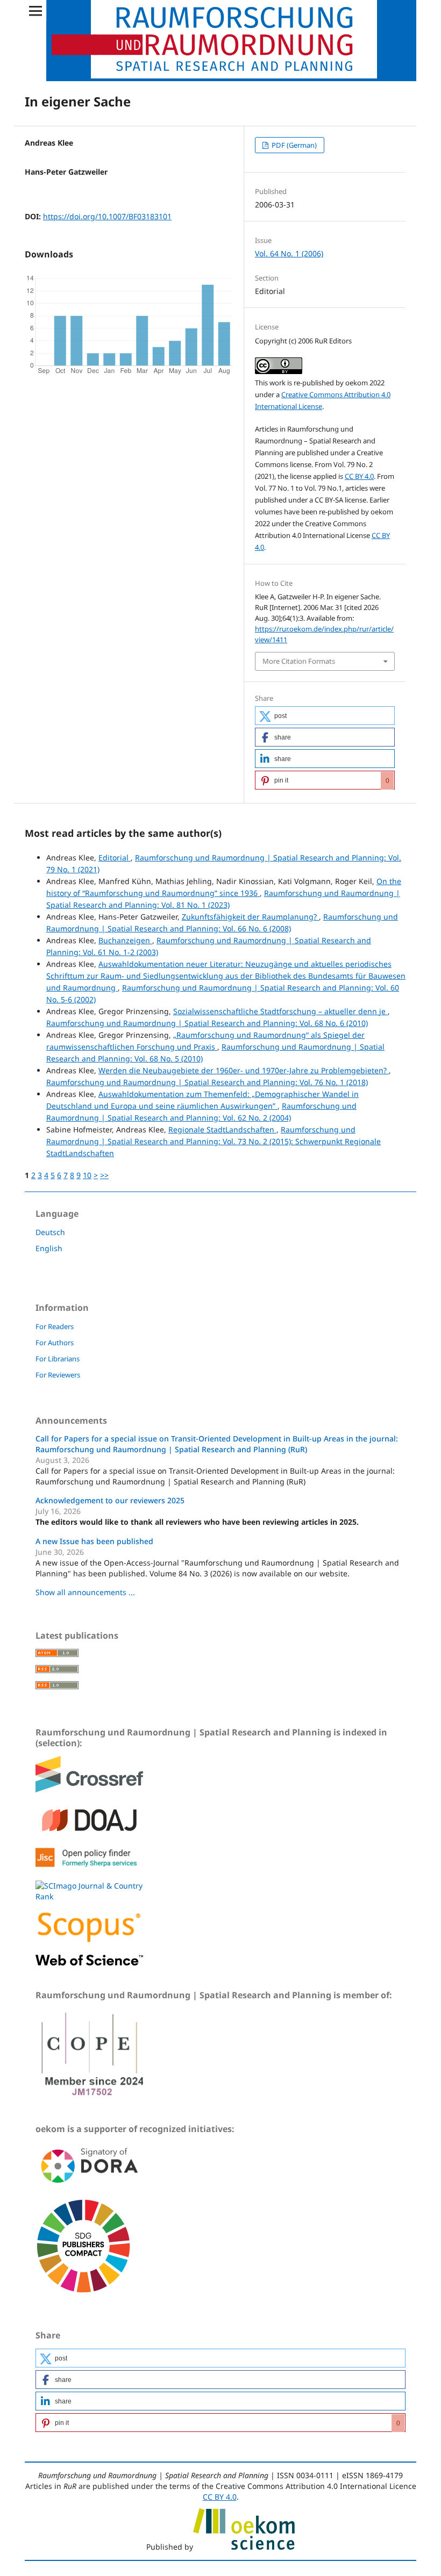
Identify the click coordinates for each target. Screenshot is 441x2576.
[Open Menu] (35, 11)
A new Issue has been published (94, 1541)
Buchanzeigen (125, 940)
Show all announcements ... (85, 1592)
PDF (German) (293, 145)
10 (87, 1175)
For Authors (55, 1343)
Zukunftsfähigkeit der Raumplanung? (250, 917)
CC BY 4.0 (359, 476)
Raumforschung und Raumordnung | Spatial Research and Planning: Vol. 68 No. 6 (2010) (207, 1023)
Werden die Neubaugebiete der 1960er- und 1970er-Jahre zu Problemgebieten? (244, 1070)
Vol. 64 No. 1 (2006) (289, 253)
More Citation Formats (299, 661)
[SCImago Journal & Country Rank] (89, 1896)
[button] (325, 716)
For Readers (55, 1326)
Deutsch (50, 1232)
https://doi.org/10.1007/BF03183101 (107, 216)
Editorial (115, 858)
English (49, 1248)
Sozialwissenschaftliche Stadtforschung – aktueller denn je (280, 1011)
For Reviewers (58, 1375)
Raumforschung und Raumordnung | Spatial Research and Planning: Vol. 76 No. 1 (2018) (207, 1082)
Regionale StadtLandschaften (222, 1129)
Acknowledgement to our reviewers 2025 (110, 1500)
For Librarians (58, 1359)
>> (104, 1175)
